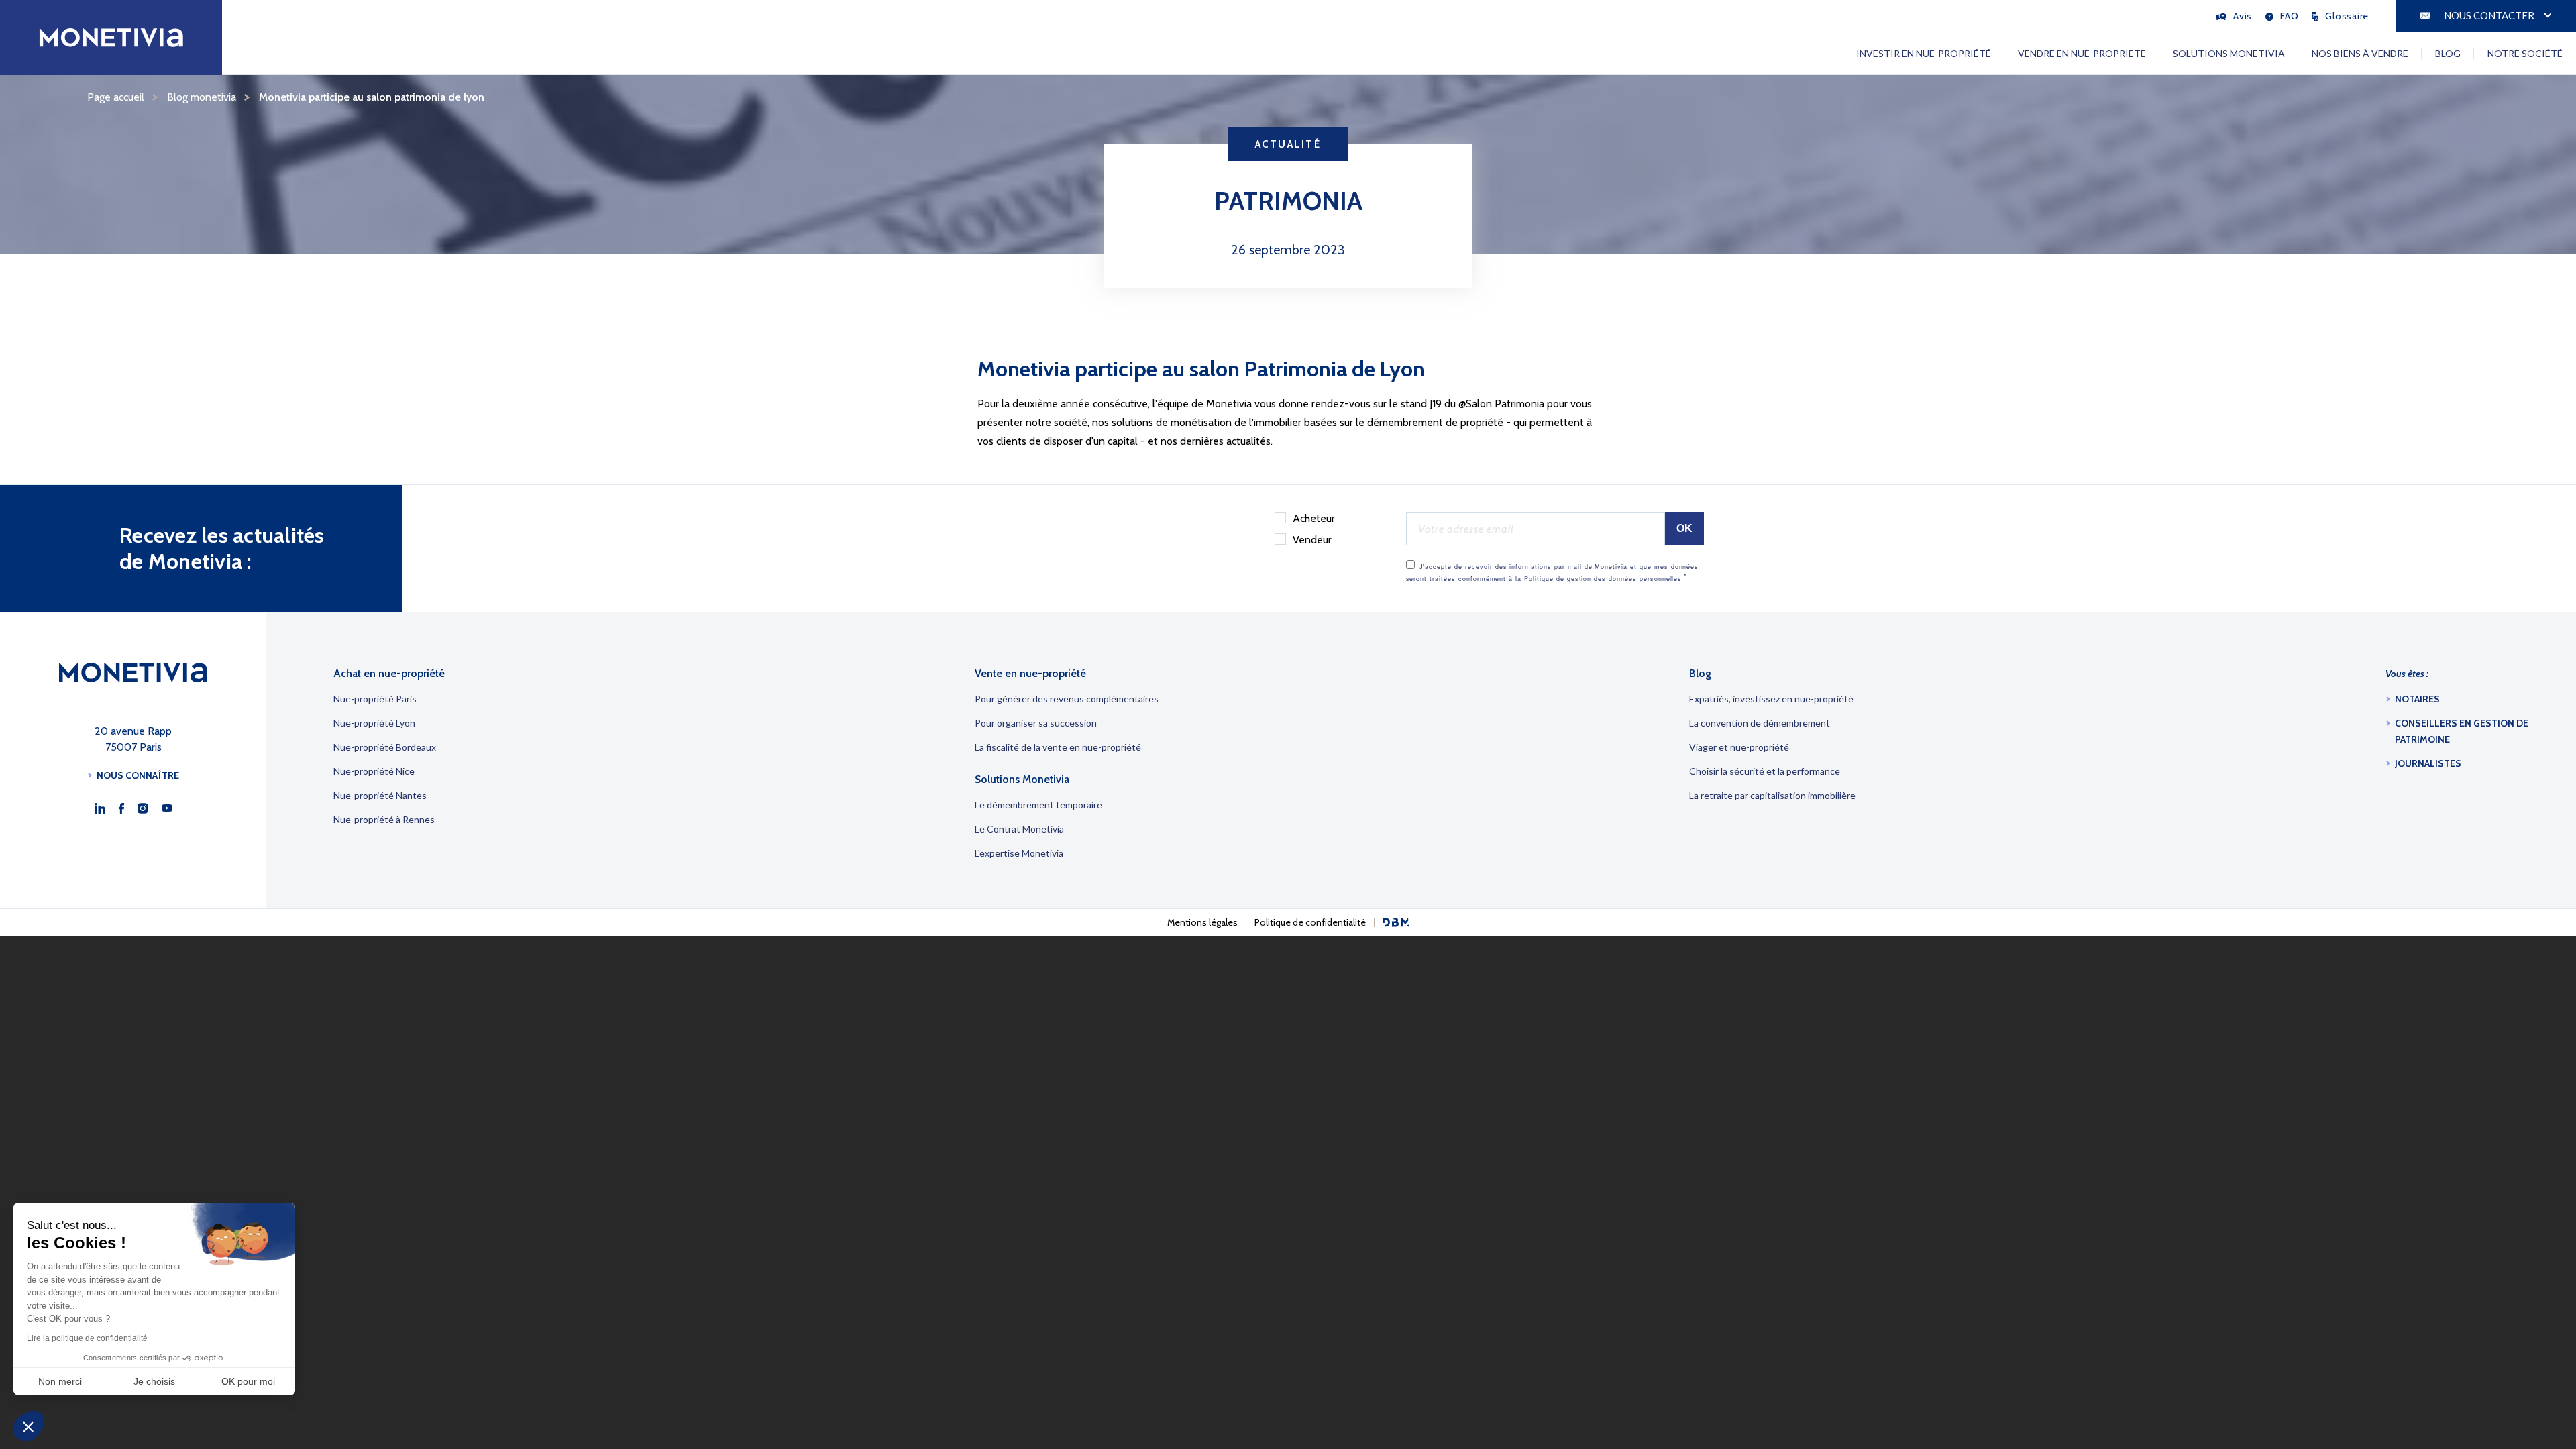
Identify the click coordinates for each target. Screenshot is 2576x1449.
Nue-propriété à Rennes (384, 819)
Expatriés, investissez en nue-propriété (1771, 699)
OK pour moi (248, 1381)
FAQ (2289, 16)
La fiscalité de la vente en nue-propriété (1058, 747)
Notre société (2525, 53)
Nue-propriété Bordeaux (385, 747)
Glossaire (2347, 16)
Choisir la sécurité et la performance (1765, 771)
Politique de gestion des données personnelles (1603, 579)
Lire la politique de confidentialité (87, 1338)
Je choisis (154, 1381)
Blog (2448, 53)
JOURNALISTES (2428, 763)
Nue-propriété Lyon (374, 723)
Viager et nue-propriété (1739, 747)
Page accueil (116, 97)
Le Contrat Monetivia (1019, 829)
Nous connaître (138, 775)
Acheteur (1314, 518)
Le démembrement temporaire (1038, 805)
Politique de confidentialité (1310, 922)
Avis (2243, 16)
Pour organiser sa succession (1036, 723)
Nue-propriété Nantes (380, 795)
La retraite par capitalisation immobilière (1772, 795)
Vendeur (1312, 540)
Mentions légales (1202, 922)
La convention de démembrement (1760, 723)
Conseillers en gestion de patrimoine (2462, 731)
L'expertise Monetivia (1019, 853)
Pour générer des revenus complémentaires (1067, 699)
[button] (28, 1426)
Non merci (60, 1381)
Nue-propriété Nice (374, 771)
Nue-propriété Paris (375, 699)
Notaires (2417, 699)
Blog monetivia (202, 97)
